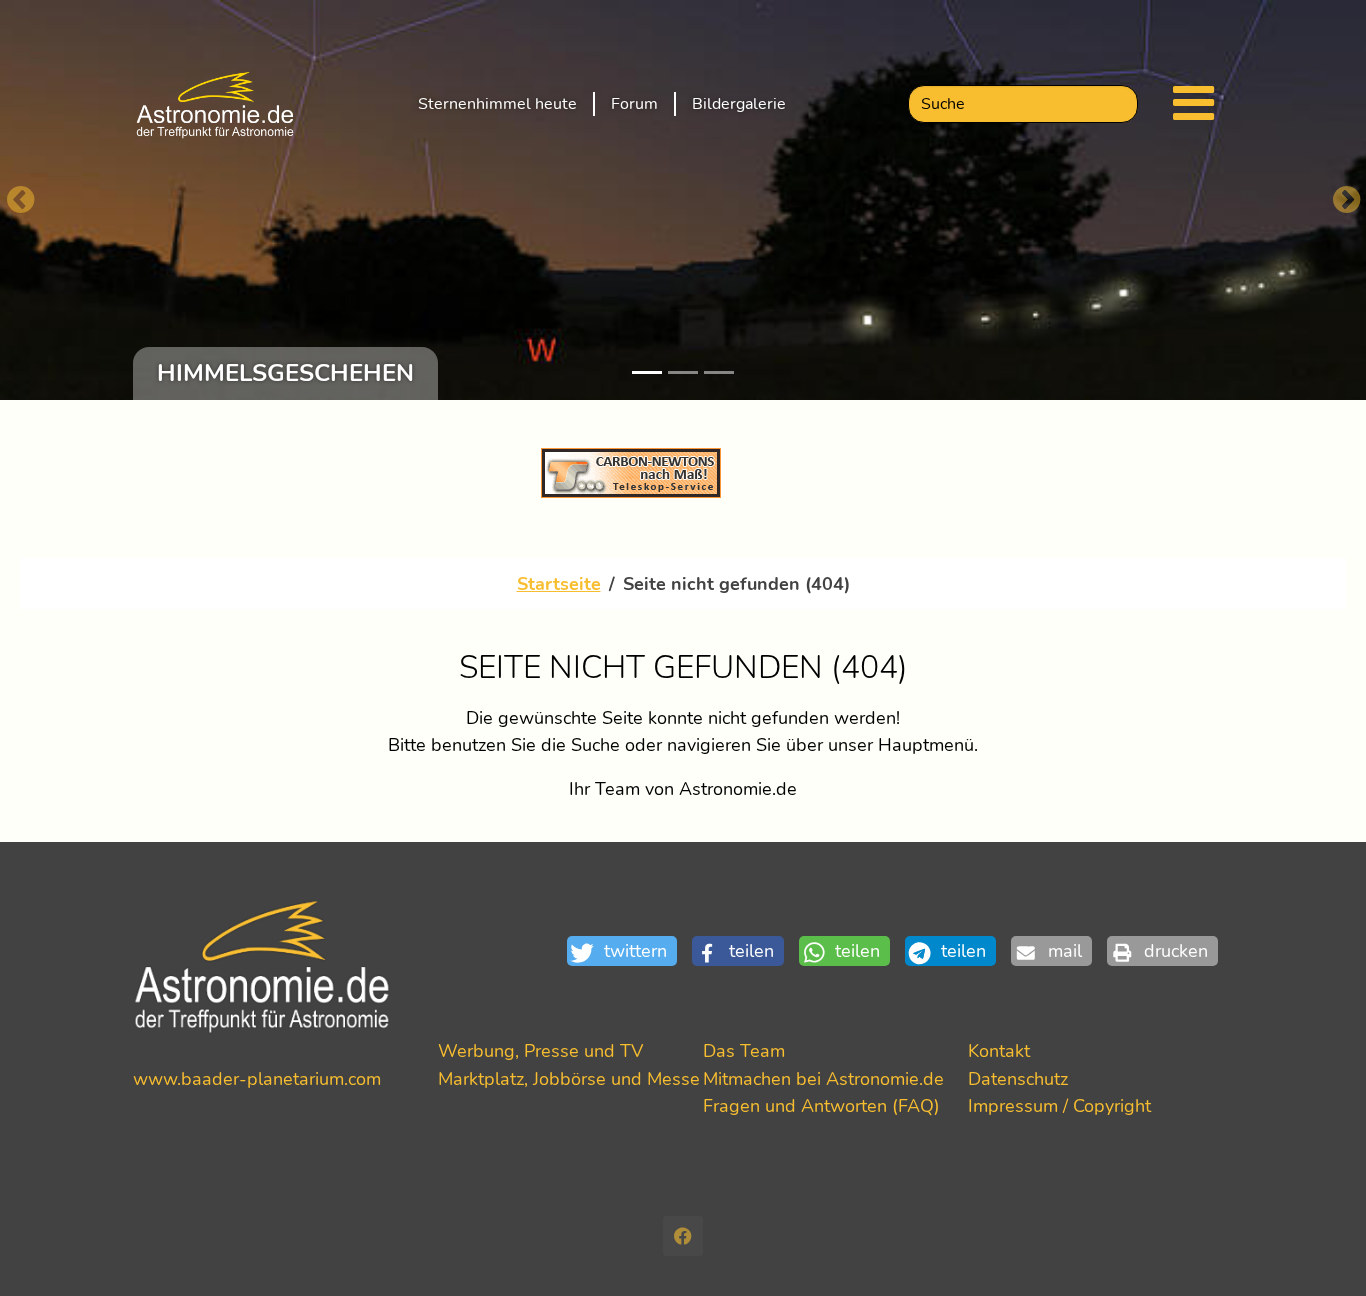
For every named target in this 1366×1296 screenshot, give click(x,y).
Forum (634, 104)
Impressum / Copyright (1059, 1105)
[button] (629, 951)
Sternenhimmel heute (497, 104)
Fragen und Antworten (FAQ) (821, 1105)
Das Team (744, 1050)
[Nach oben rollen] (1318, 1248)
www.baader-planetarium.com (257, 1078)
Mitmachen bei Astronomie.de (823, 1078)
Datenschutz (1018, 1078)
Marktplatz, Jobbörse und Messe (569, 1078)
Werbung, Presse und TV (540, 1050)
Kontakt (999, 1050)
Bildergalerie (739, 104)
